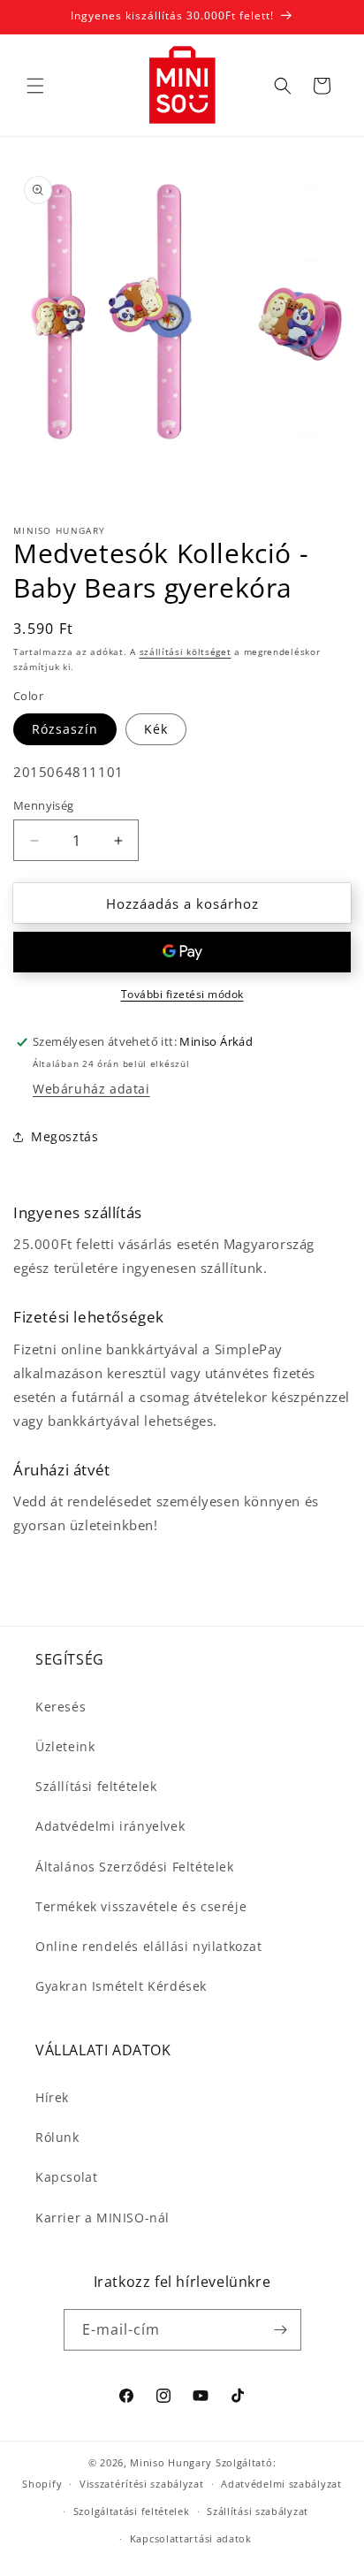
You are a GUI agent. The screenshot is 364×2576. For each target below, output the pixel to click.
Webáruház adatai (91, 1089)
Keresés (61, 1707)
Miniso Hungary (171, 2462)
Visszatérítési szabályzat (142, 2484)
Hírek (52, 2097)
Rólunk (57, 2137)
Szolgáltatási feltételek (132, 2511)
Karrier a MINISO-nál (102, 2218)
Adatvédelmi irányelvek (110, 1826)
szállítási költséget (186, 652)
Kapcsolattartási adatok (191, 2538)
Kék (156, 729)
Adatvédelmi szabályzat (281, 2484)
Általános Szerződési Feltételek (135, 1867)
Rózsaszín (65, 729)
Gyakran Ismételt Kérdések (121, 1986)
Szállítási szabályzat (258, 2511)
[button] (35, 86)
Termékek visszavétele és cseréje (141, 1906)
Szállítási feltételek (96, 1786)
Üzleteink (65, 1746)
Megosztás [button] (64, 1136)
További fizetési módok (182, 994)
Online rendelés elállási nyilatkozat (149, 1946)
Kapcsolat (66, 2177)
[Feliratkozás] (281, 2330)
